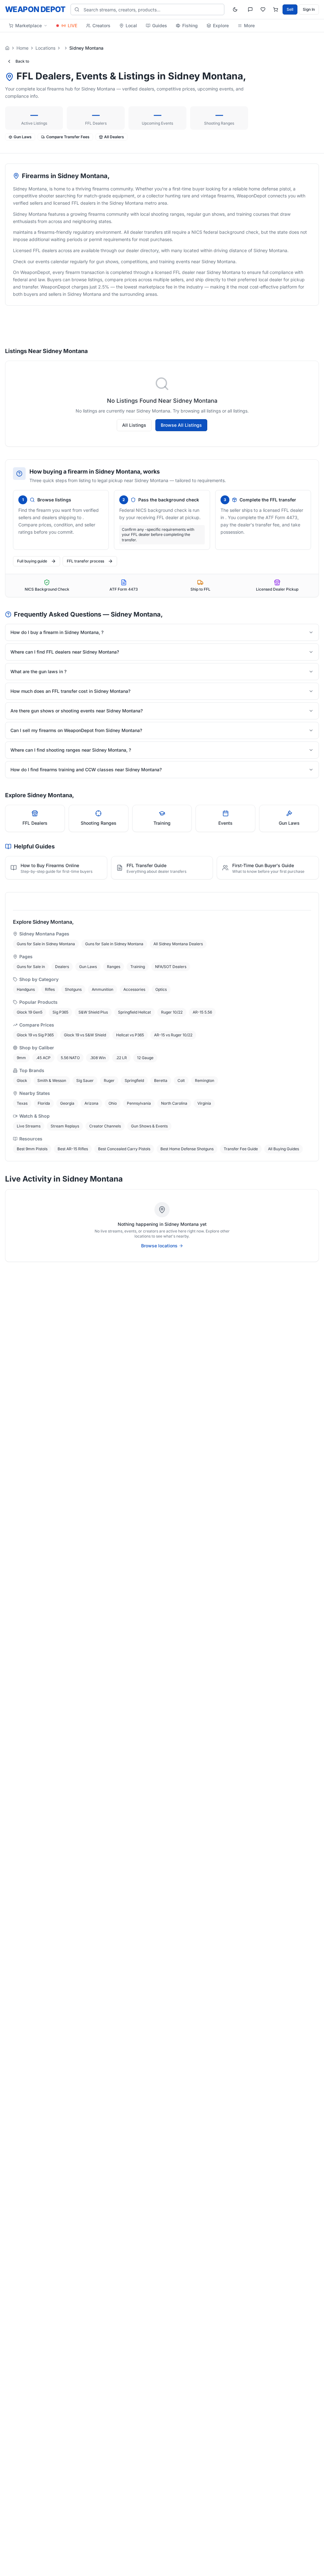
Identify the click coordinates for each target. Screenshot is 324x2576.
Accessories (134, 989)
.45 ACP (43, 1058)
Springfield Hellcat (134, 1012)
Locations (45, 48)
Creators (101, 25)
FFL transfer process (85, 561)
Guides (160, 25)
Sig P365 (60, 1012)
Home (22, 48)
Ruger (109, 1080)
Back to (22, 61)
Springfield (134, 1080)
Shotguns (73, 989)
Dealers (62, 967)
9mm (21, 1058)
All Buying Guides (283, 1149)
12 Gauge (145, 1058)
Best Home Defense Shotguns (187, 1149)
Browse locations (159, 1246)
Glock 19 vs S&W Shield (85, 1035)
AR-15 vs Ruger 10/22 (173, 1035)
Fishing (190, 25)
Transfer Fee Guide (241, 1149)
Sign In (309, 9)
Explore (221, 25)
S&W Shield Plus (93, 1012)
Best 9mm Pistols (32, 1149)
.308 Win (98, 1058)
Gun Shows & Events (149, 1126)
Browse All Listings (181, 425)
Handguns (26, 989)
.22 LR (121, 1058)
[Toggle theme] (235, 9)
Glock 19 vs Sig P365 (35, 1035)
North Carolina (174, 1103)
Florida (44, 1103)
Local (131, 25)
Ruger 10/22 (172, 1012)
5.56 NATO (70, 1058)
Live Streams (29, 1126)
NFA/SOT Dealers (171, 967)
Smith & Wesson (52, 1080)
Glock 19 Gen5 (30, 1012)
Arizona (91, 1103)
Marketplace (28, 25)
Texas (22, 1103)
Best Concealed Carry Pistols (124, 1149)
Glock (22, 1080)
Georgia (67, 1103)
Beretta (161, 1080)
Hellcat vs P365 (130, 1035)
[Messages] (250, 9)
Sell (290, 9)
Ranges (114, 967)
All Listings (134, 425)
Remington (205, 1080)
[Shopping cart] (276, 9)
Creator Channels (105, 1126)
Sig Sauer (85, 1080)
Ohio (113, 1103)
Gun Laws (88, 967)
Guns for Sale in (31, 967)
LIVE (72, 25)
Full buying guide (32, 561)
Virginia (204, 1103)
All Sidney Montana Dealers (178, 944)
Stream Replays (65, 1126)
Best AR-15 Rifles (73, 1149)
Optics (161, 989)
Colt (181, 1080)
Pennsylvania (139, 1103)
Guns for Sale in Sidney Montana (46, 944)
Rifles (50, 989)
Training (138, 967)
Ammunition (103, 989)
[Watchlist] (263, 9)
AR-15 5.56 (202, 1012)
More (249, 25)
